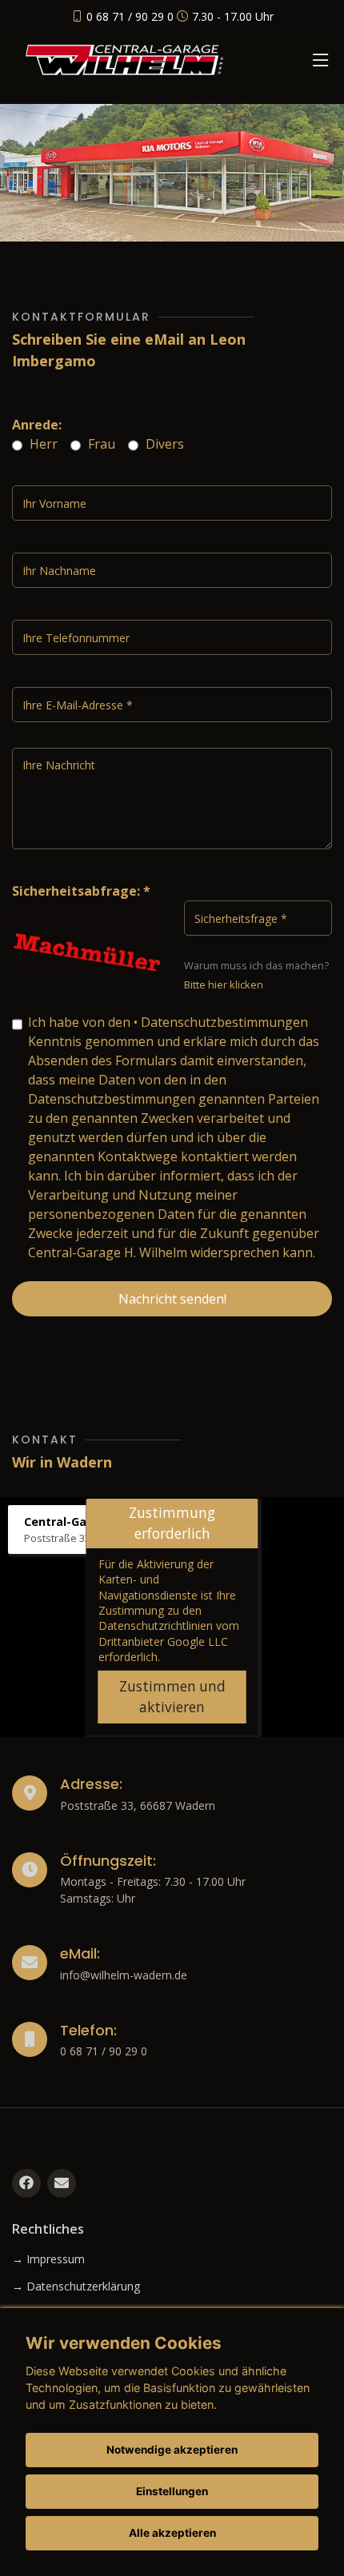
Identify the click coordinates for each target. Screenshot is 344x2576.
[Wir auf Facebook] (26, 2183)
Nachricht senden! (172, 1299)
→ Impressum (48, 2259)
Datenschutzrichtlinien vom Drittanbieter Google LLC (169, 1633)
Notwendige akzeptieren (172, 2450)
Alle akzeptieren (172, 2533)
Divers (163, 444)
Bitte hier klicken (224, 984)
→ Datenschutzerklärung (76, 2286)
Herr (42, 444)
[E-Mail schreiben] (62, 2183)
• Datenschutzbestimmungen (221, 1022)
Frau (100, 444)
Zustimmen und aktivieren (172, 1697)
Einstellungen (172, 2491)
